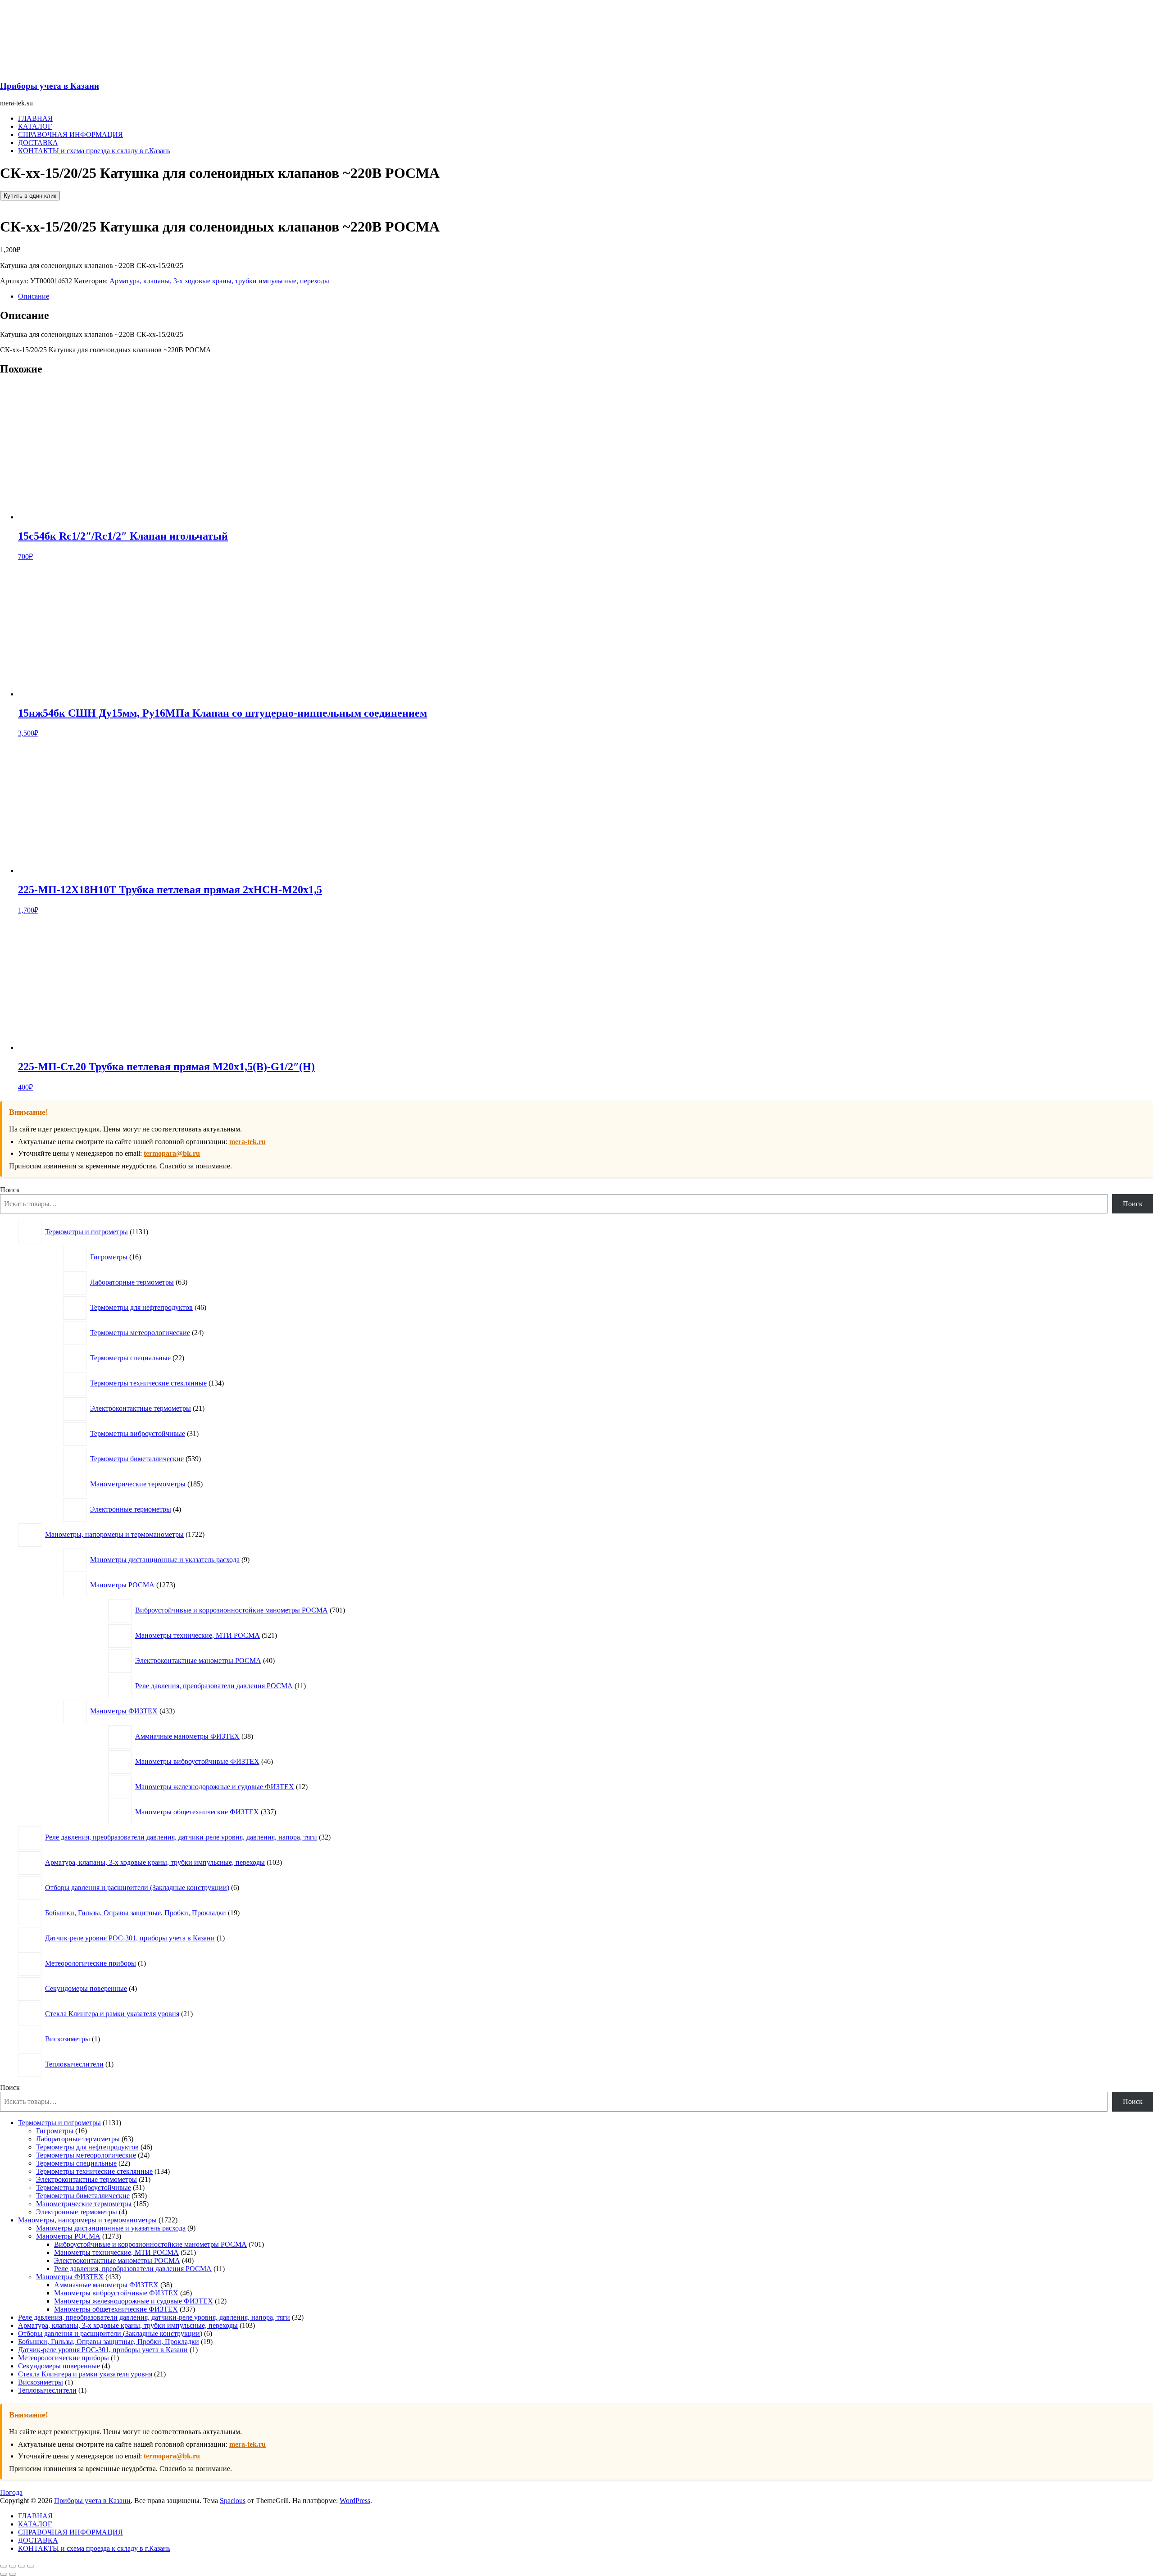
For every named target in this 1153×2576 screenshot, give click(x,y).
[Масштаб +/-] (4, 2566)
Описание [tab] (34, 296)
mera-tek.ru (247, 1142)
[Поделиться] (22, 2566)
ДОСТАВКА (38, 143)
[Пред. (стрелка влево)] (4, 2574)
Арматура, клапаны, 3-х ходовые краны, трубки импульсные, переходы (219, 281)
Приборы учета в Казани (50, 86)
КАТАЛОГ (35, 126)
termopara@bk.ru (172, 1153)
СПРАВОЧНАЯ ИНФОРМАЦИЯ (70, 134)
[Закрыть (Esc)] (31, 2566)
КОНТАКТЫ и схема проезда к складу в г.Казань (94, 151)
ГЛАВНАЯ (35, 118)
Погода (11, 2492)
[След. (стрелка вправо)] (13, 2574)
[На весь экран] (13, 2566)
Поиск (10, 1190)
